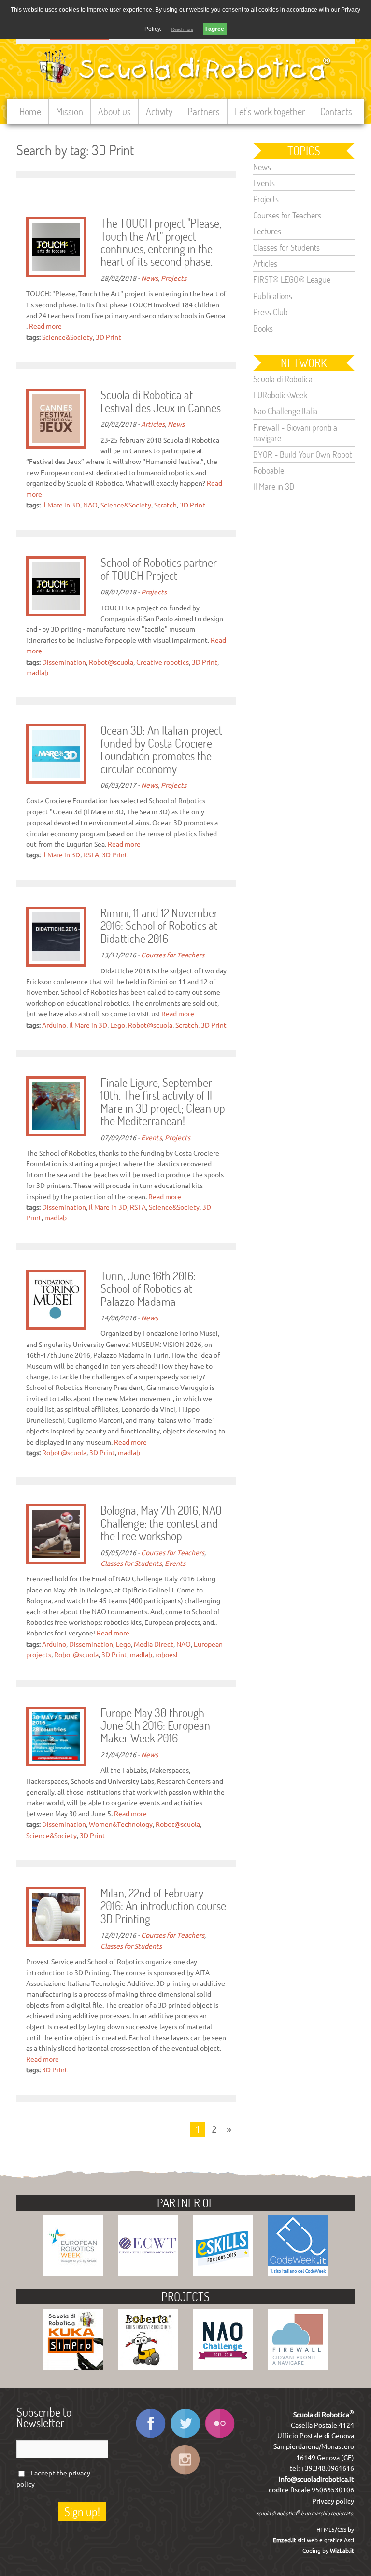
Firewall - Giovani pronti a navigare (295, 433)
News (150, 278)
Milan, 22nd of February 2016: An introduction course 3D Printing (163, 1906)
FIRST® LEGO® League (292, 279)
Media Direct (154, 1644)
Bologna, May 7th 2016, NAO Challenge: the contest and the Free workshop (161, 1524)
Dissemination (64, 662)
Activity (159, 111)
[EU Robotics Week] (73, 2273)
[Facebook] (150, 2438)
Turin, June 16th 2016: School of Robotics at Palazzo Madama (148, 1289)
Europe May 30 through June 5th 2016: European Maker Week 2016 (155, 1726)
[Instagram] (185, 2474)
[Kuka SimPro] (73, 2367)
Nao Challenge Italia (285, 411)
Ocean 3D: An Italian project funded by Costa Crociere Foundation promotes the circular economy (161, 750)
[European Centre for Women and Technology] (148, 2273)
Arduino (54, 1025)
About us (114, 111)
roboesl (166, 1655)
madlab (37, 673)
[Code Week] (298, 2273)
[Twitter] (185, 2438)
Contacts (336, 111)
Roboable (269, 470)
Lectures (267, 231)
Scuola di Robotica (283, 379)
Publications (273, 296)
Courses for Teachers (173, 955)
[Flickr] (220, 2438)
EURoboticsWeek (280, 395)
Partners (204, 111)
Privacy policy (333, 2501)
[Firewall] (298, 2367)
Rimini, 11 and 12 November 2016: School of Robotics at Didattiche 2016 (159, 926)
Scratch (165, 505)
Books (263, 328)
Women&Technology (121, 1824)
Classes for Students (131, 1563)
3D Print (108, 337)
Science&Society (67, 337)
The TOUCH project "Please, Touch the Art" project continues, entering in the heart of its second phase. (161, 243)
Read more (45, 326)
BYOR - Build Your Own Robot (302, 454)
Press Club (271, 312)
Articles (153, 424)
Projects (174, 278)
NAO (90, 505)
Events (151, 1138)
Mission (70, 111)
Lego (118, 1025)
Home (30, 111)
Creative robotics (163, 662)
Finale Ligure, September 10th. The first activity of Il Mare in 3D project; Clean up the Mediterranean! (163, 1102)
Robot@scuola (111, 662)
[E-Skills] (223, 2273)
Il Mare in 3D (61, 505)
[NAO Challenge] (223, 2367)
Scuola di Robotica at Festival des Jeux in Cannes (161, 402)
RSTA (91, 855)
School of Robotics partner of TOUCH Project (159, 569)
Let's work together (270, 111)
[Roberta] (148, 2367)
